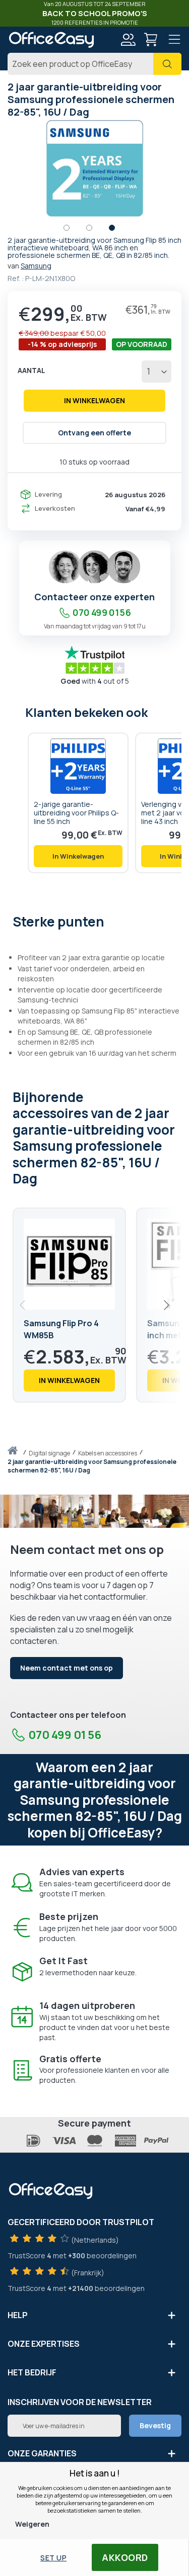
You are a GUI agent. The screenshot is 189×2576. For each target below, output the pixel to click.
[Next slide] (166, 1305)
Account (128, 40)
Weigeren (32, 2524)
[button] (72, 230)
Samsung (36, 266)
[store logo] (51, 40)
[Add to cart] (78, 856)
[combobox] (94, 64)
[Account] (128, 41)
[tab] (94, 921)
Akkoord (125, 2557)
